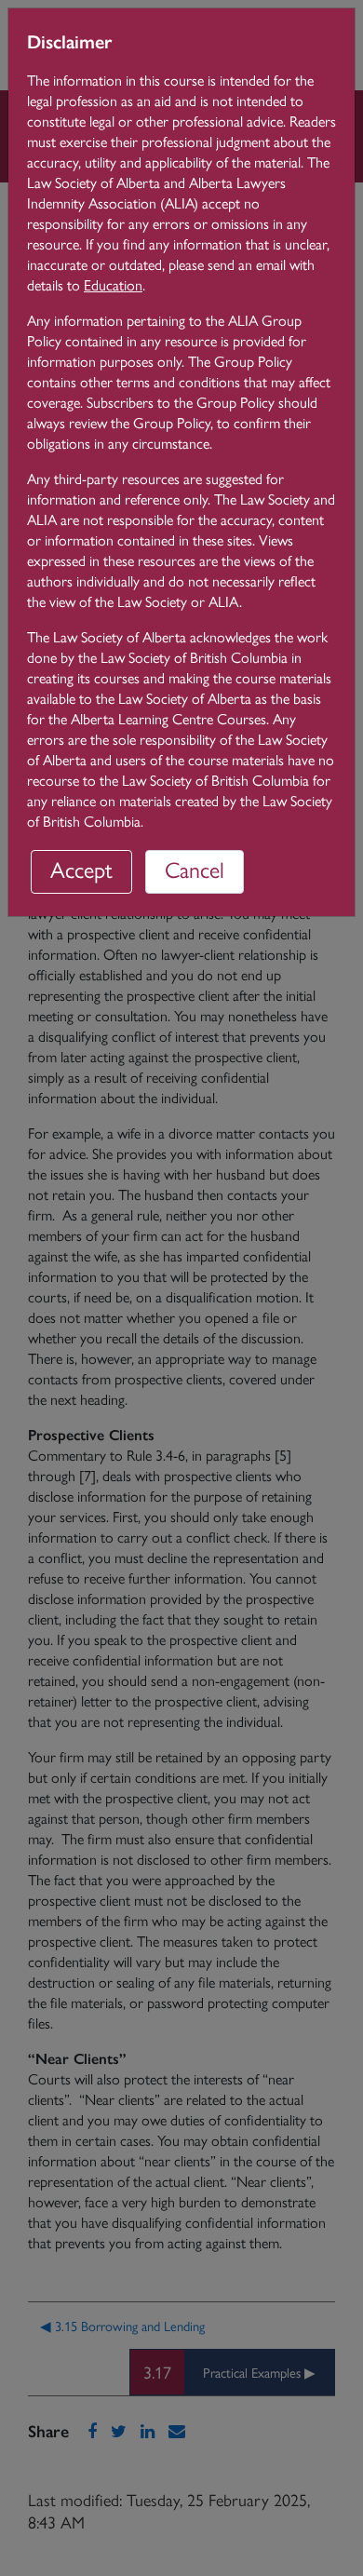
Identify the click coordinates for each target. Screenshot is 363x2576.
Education (113, 284)
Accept (81, 869)
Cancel (195, 869)
